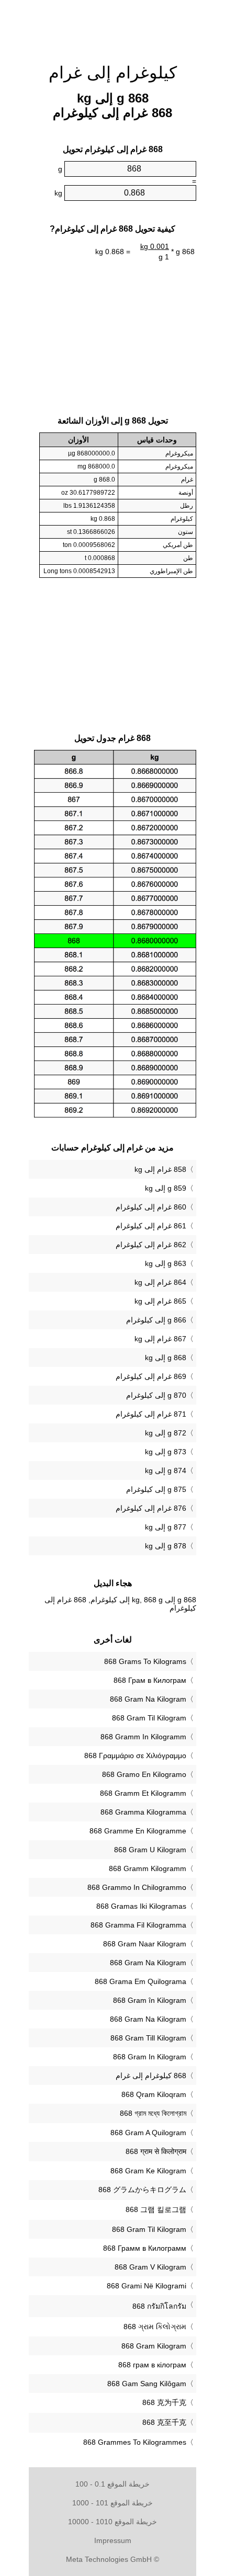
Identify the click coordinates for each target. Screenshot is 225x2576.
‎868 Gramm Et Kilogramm (143, 1793)
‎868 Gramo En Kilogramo (144, 1774)
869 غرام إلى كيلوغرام (151, 1376)
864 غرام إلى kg (160, 1282)
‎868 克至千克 (164, 2422)
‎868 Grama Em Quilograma (140, 1981)
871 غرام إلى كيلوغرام (151, 1414)
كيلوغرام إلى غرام (113, 73)
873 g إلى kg (166, 1452)
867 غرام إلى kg (160, 1339)
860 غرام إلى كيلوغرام (151, 1207)
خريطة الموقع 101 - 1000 (113, 2503)
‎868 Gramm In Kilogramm (143, 1737)
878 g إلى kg (166, 1546)
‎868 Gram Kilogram (154, 2346)
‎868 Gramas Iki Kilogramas (141, 1906)
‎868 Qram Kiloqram (154, 2094)
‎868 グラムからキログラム (142, 2190)
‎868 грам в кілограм (152, 2365)
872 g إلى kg (166, 1433)
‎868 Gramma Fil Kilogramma (138, 1925)
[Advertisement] (113, 26)
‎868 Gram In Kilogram (150, 2057)
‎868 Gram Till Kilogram (148, 2038)
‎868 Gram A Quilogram (148, 2133)
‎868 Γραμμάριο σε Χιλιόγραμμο (135, 1756)
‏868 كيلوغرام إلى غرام (151, 2076)
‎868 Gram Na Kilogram (148, 1699)
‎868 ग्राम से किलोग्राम (156, 2151)
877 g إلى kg (166, 1527)
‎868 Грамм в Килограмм (145, 2248)
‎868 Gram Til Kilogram (149, 1718)
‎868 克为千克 (164, 2402)
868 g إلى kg (166, 1358)
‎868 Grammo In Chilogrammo (137, 1887)
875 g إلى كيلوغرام (156, 1489)
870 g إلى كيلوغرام (156, 1395)
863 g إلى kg (166, 1263)
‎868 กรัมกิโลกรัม (159, 2306)
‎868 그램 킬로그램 (156, 2209)
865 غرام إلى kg (160, 1301)
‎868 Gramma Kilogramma (143, 1812)
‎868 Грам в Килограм (150, 1680)
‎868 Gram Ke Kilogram (148, 2171)
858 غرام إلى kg (160, 1169)
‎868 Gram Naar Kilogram (145, 1944)
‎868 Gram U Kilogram (150, 1850)
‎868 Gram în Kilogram (150, 2000)
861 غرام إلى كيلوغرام (151, 1226)
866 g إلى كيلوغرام (156, 1320)
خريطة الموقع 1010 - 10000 (113, 2522)
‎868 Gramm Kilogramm (148, 1868)
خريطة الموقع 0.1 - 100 (113, 2484)
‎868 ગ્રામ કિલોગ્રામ (155, 2327)
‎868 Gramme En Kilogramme (138, 1831)
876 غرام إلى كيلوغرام (151, 1508)
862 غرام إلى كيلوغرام (151, 1245)
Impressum (113, 2540)
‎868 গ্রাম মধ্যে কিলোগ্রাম (153, 2113)
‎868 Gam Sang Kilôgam (147, 2384)
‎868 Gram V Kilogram (150, 2267)
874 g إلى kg (166, 1471)
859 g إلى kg (166, 1188)
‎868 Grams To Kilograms (145, 1661)
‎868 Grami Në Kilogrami (147, 2286)
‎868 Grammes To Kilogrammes (135, 2442)
